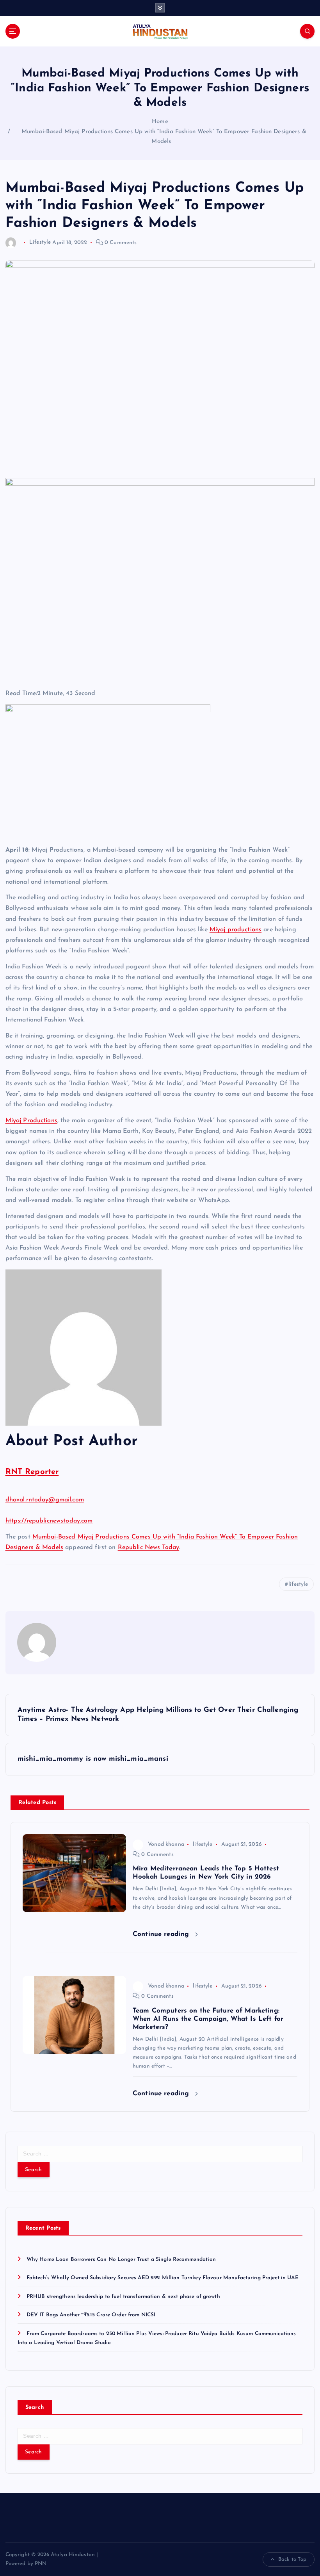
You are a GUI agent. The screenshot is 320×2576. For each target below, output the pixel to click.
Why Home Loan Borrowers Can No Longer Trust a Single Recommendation (121, 2260)
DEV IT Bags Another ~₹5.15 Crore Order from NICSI (91, 2315)
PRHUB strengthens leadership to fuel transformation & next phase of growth (123, 2297)
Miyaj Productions (31, 1121)
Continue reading (162, 1934)
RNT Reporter (32, 1472)
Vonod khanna (166, 1844)
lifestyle (298, 1584)
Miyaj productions (236, 930)
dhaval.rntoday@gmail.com (45, 1500)
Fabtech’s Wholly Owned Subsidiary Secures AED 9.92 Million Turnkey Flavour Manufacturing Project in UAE (163, 2278)
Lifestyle (40, 243)
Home (160, 122)
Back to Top (292, 2559)
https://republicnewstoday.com (49, 1521)
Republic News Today (149, 1547)
